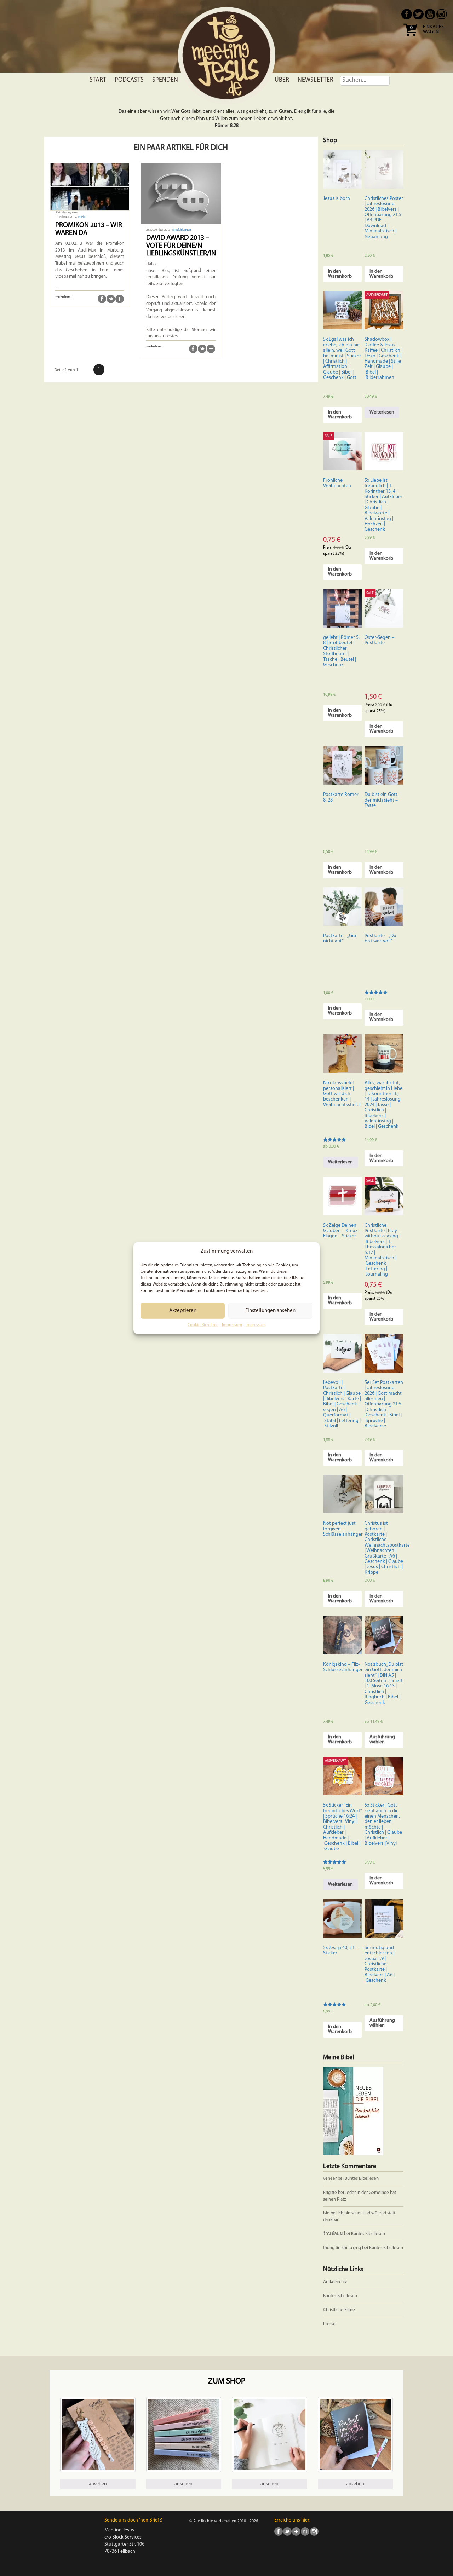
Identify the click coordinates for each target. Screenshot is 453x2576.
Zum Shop (227, 2382)
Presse (329, 2324)
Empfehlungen (182, 230)
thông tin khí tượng (342, 2248)
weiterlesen (64, 297)
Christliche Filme (339, 2310)
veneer (330, 2179)
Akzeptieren (183, 1311)
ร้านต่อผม (333, 2234)
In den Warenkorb (340, 274)
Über (282, 80)
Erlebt (82, 217)
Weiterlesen (382, 412)
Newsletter (316, 80)
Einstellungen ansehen (270, 1311)
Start (98, 80)
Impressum (232, 1325)
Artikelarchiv (335, 2282)
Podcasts (129, 80)
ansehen (98, 2484)
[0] (410, 38)
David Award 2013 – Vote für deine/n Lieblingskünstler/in (181, 246)
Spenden (165, 80)
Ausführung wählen (382, 1740)
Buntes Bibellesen (362, 2179)
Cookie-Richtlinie (203, 1325)
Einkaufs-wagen (434, 30)
